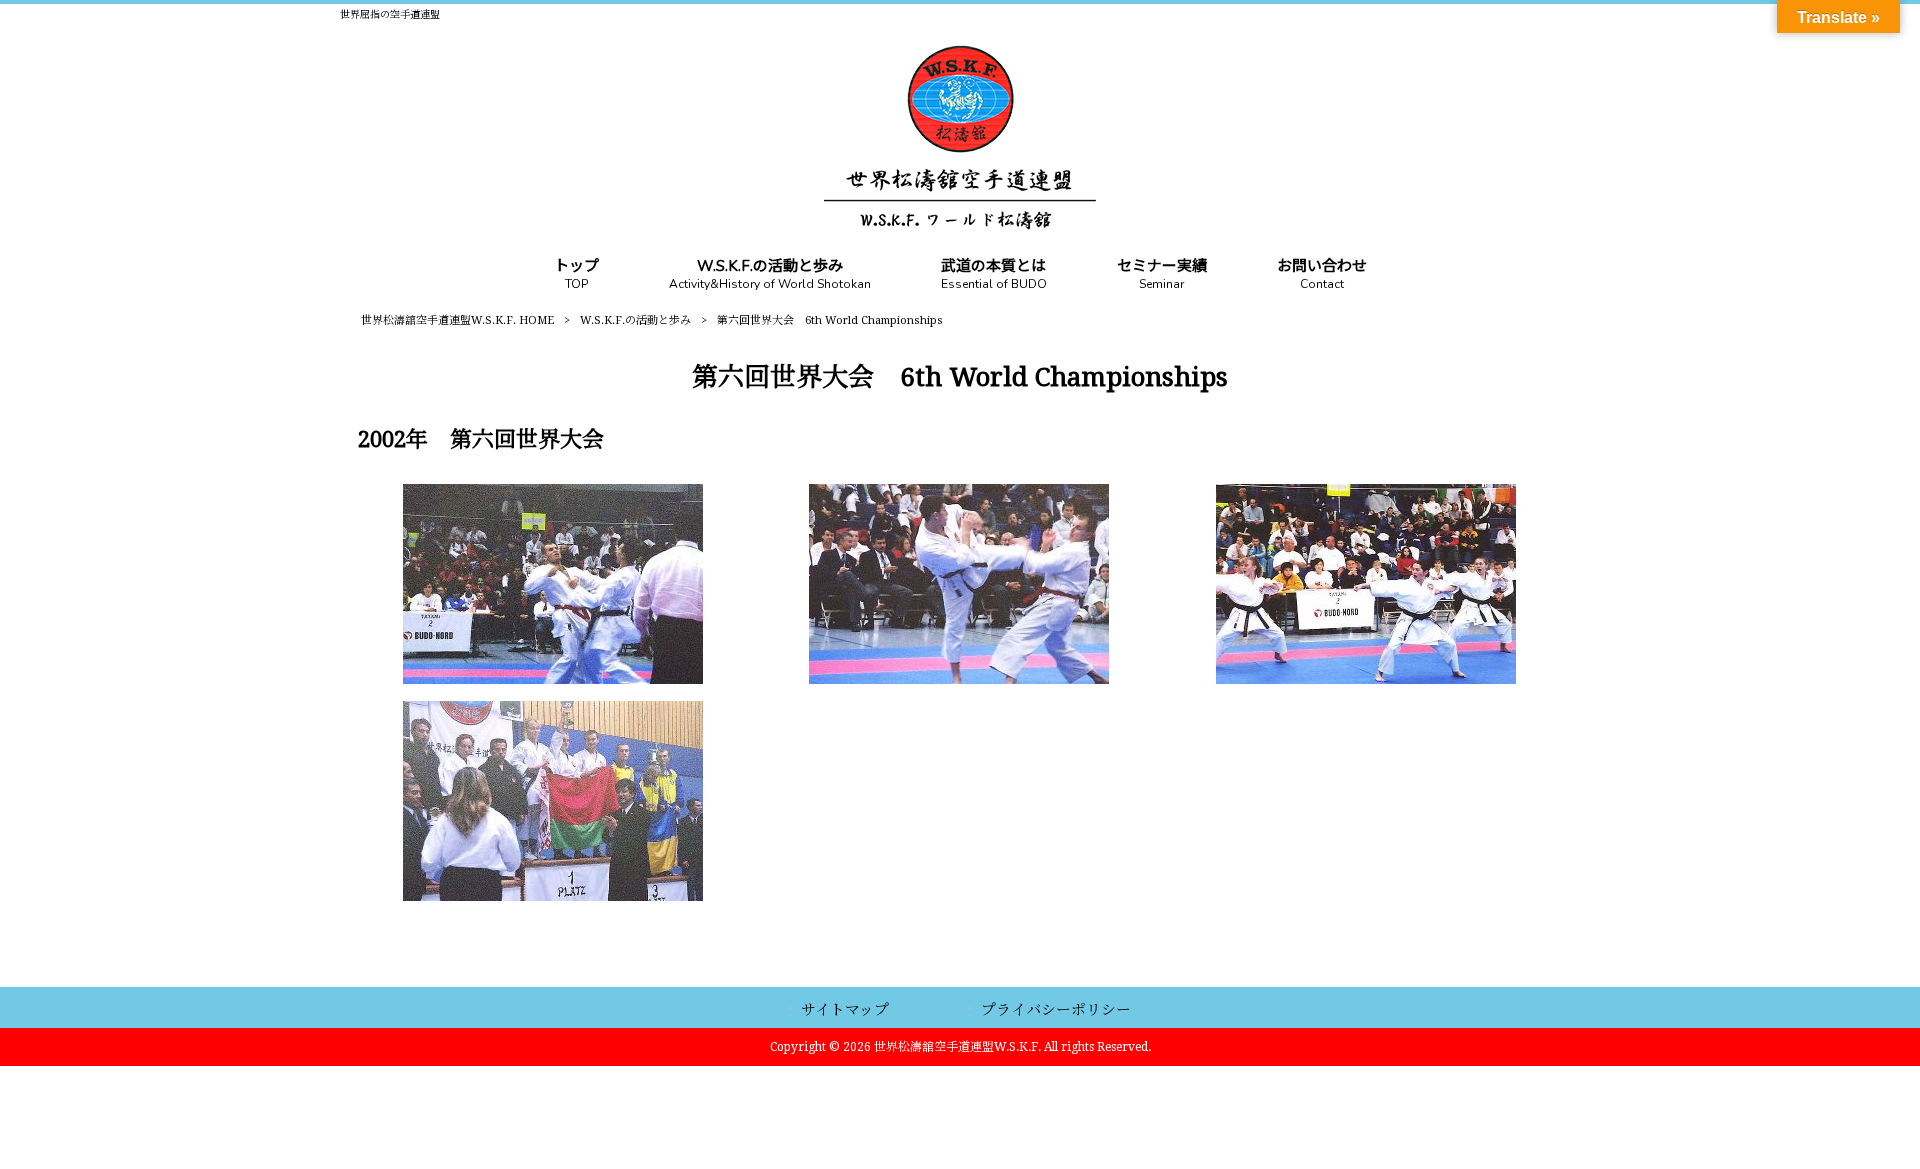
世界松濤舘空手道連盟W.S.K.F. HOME (457, 320)
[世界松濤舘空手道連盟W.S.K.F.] (960, 224)
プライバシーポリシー (1056, 1010)
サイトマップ (845, 1010)
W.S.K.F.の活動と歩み (635, 320)
